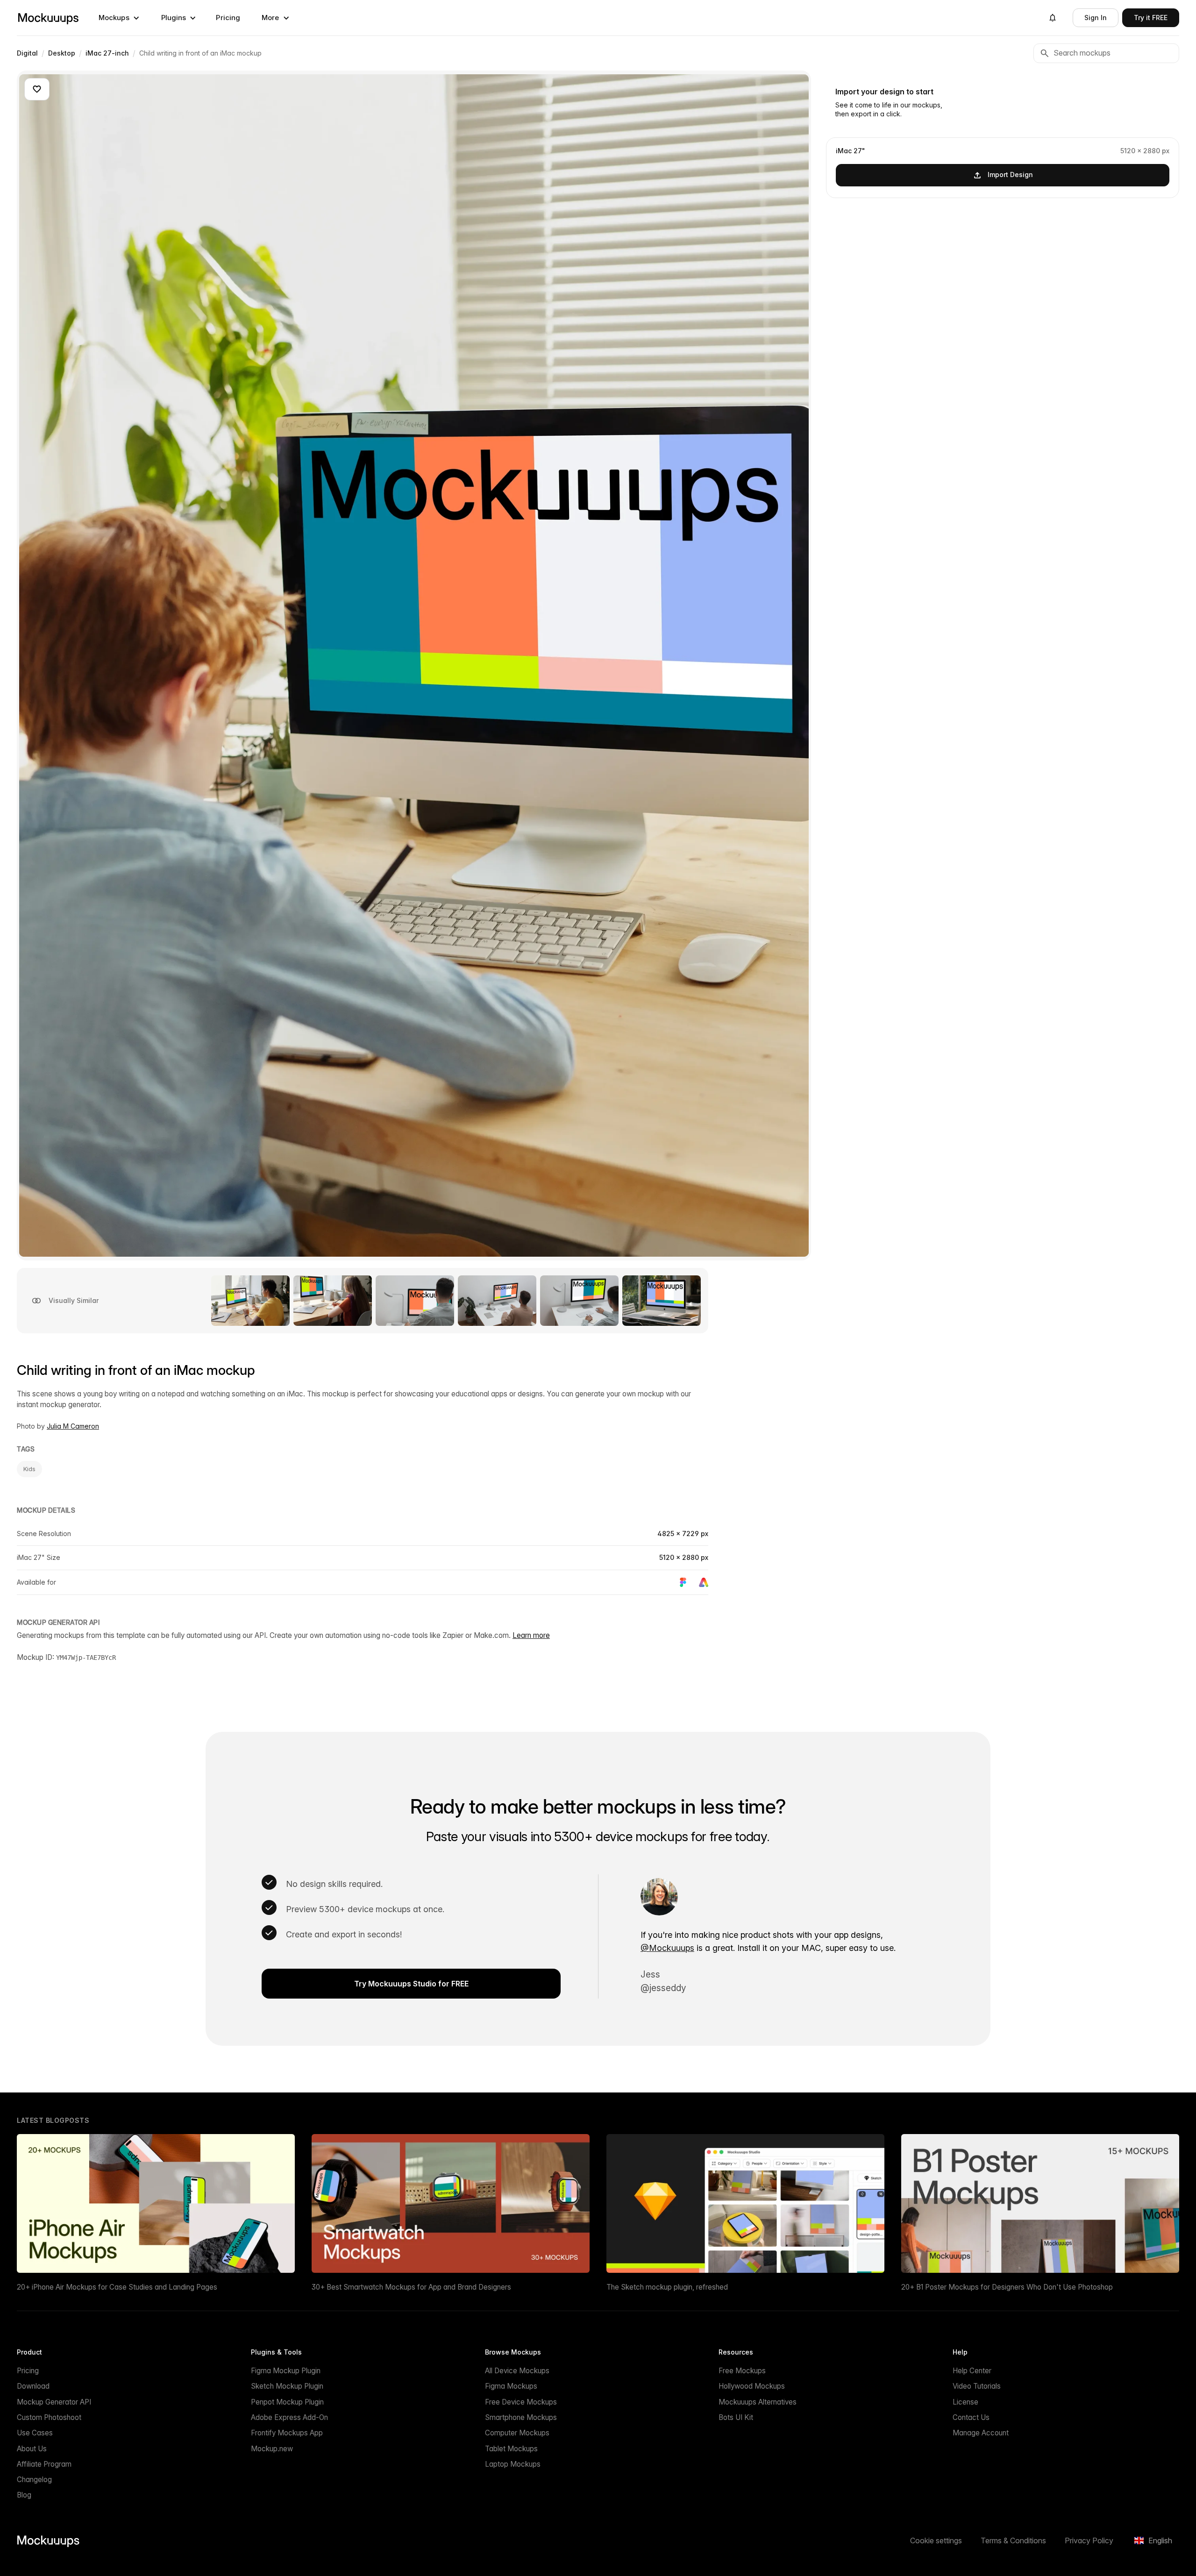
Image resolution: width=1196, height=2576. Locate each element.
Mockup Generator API (54, 2402)
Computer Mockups (517, 2433)
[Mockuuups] (48, 18)
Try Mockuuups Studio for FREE (411, 1984)
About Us (32, 2449)
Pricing (228, 18)
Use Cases (35, 2433)
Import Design (1010, 174)
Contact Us (971, 2417)
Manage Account (981, 2433)
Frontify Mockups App (287, 2433)
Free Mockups (742, 2371)
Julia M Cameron (73, 1426)
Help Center (972, 2371)
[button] (119, 18)
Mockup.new (272, 2449)
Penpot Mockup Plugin (287, 2402)
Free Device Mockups (521, 2402)
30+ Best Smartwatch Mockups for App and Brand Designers (411, 2287)
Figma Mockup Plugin (286, 2371)
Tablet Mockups (511, 2449)
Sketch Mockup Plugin (287, 2386)
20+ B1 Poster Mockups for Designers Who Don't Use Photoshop (1007, 2287)
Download (33, 2386)
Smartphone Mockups (521, 2417)
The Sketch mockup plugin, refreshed (667, 2287)
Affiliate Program (44, 2464)
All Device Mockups (517, 2371)
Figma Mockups (511, 2386)
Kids (29, 1469)
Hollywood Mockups (752, 2386)
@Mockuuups (667, 1948)
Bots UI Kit (736, 2417)
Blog (24, 2495)
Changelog (34, 2480)
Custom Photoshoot (49, 2417)
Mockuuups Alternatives (758, 2402)
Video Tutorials (977, 2386)
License (965, 2402)
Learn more (531, 1635)
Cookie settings (936, 2540)
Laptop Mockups (513, 2464)
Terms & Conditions (1013, 2540)
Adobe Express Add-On (289, 2417)
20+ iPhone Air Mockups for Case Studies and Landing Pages (117, 2287)
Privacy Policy (1089, 2540)
